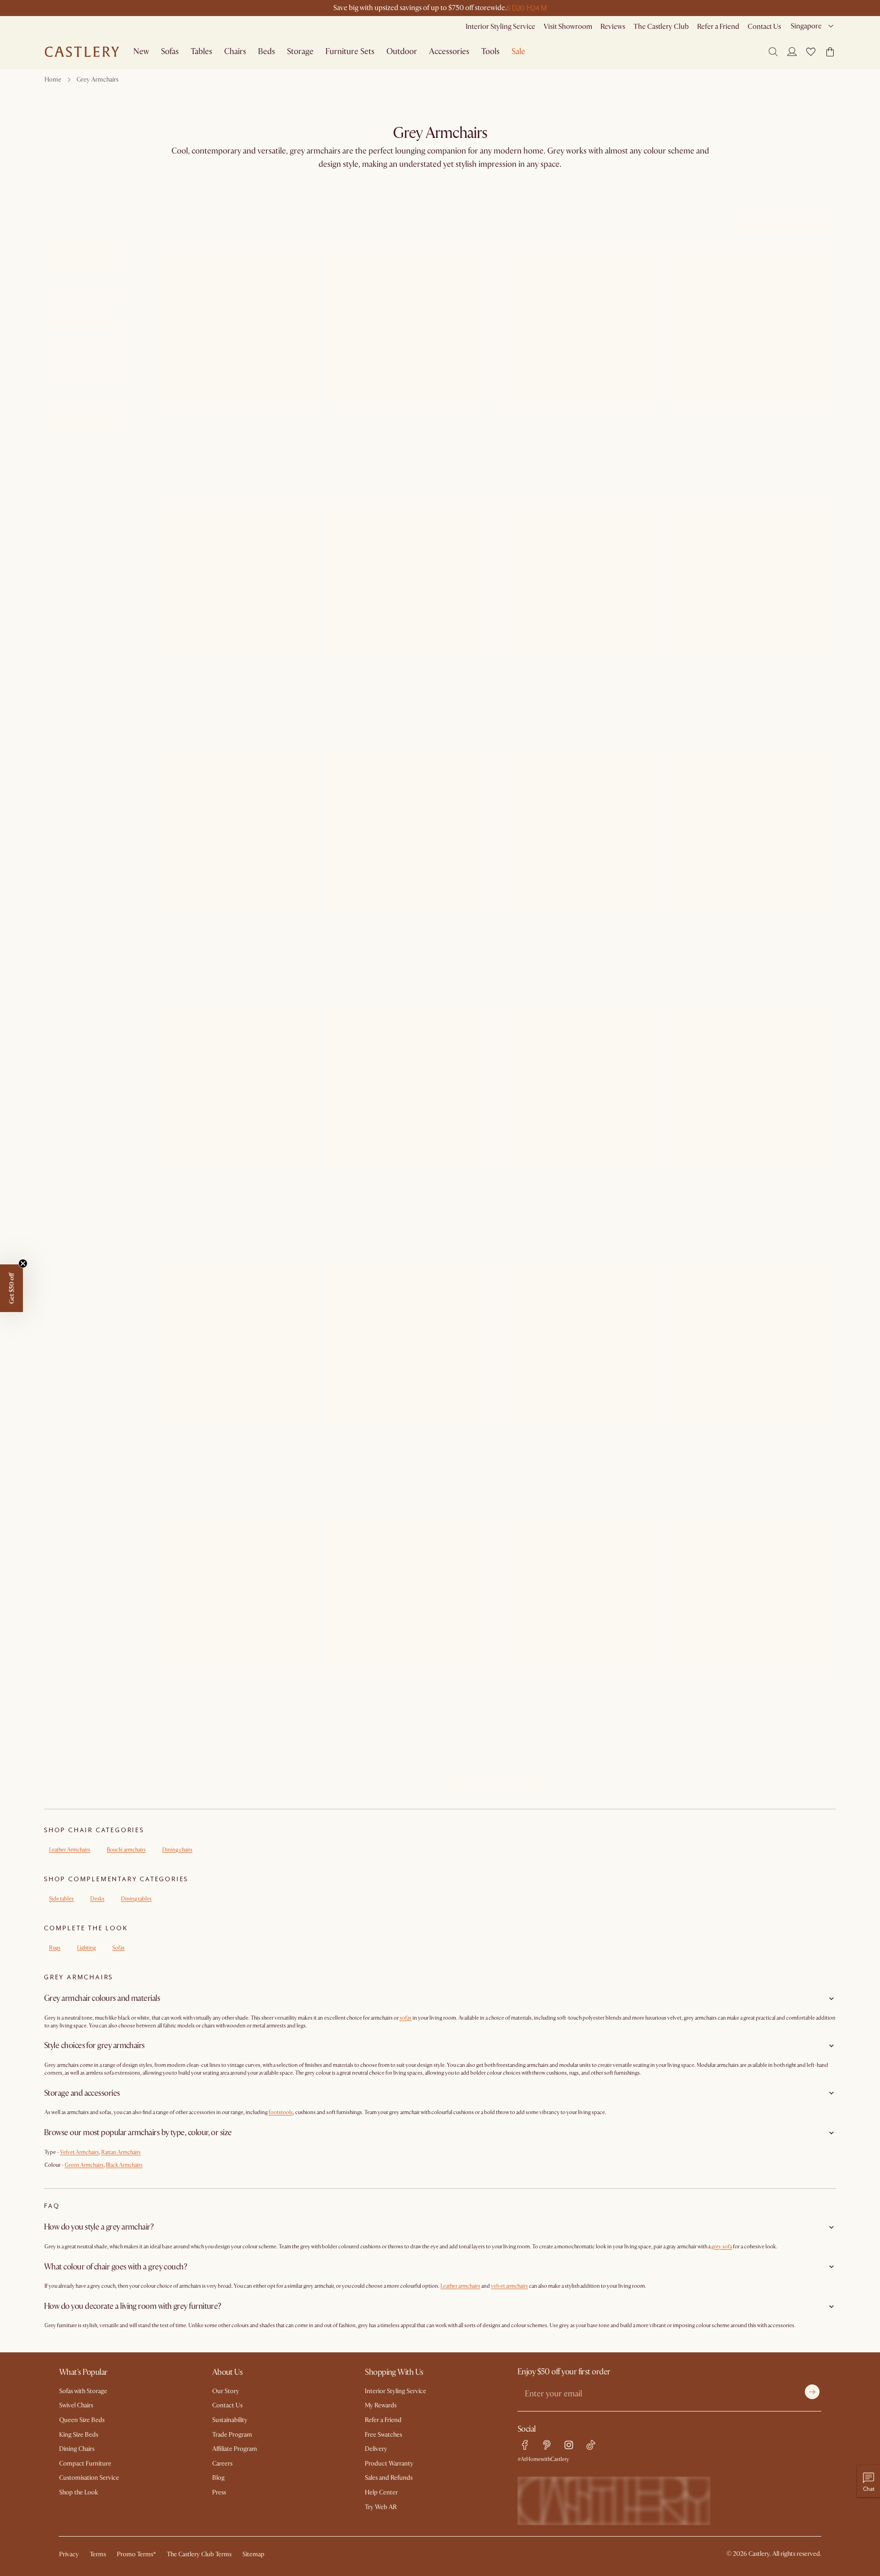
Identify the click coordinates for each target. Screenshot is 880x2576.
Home (53, 80)
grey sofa (722, 2247)
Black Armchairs (124, 2165)
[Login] (792, 51)
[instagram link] (569, 2445)
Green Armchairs (84, 2165)
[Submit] (812, 2392)
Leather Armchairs (70, 1850)
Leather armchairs (460, 2286)
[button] (811, 52)
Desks (97, 1899)
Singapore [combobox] (806, 26)
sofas (406, 2018)
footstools (281, 2112)
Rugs (55, 1948)
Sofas (118, 1948)
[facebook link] (525, 2445)
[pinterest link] (547, 2445)
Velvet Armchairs (80, 2152)
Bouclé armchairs (126, 1850)
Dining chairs (177, 1850)
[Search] (773, 52)
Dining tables (136, 1899)
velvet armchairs (509, 2286)
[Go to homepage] (82, 52)
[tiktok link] (591, 2445)
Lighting (86, 1948)
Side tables (61, 1899)
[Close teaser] (23, 1263)
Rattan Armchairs (121, 2152)
